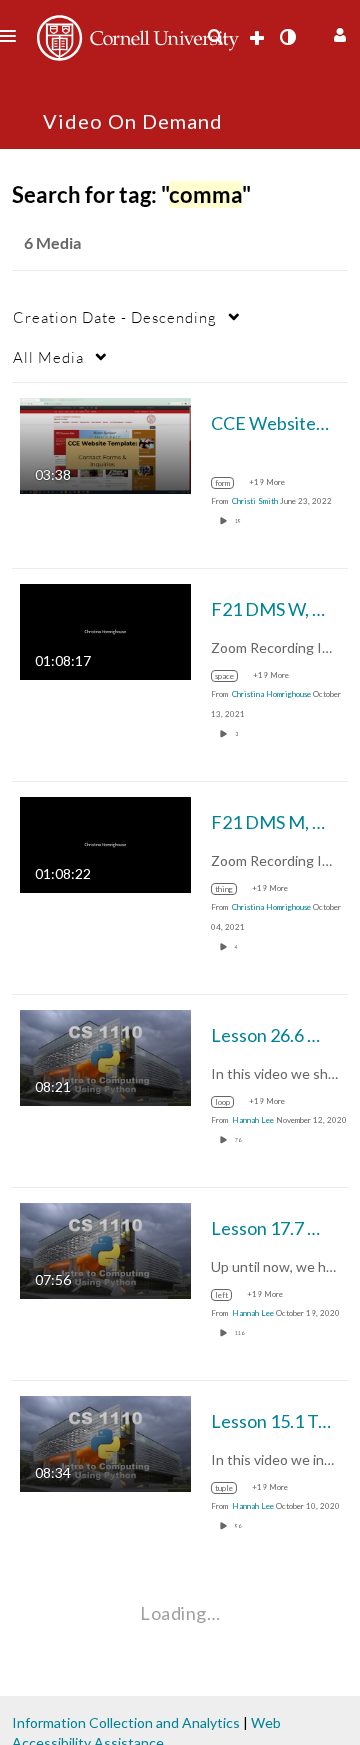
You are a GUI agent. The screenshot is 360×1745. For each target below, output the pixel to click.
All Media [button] (48, 357)
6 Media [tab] (52, 242)
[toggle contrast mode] (287, 37)
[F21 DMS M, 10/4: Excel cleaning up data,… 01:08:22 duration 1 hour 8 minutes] (105, 843)
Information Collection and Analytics (126, 1722)
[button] (337, 32)
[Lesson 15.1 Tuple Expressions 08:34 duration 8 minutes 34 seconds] (105, 1442)
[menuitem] (215, 37)
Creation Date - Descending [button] (115, 317)
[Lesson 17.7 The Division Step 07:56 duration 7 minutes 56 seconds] (105, 1249)
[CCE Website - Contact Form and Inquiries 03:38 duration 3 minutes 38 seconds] (105, 444)
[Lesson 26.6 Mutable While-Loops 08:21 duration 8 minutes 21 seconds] (105, 1056)
